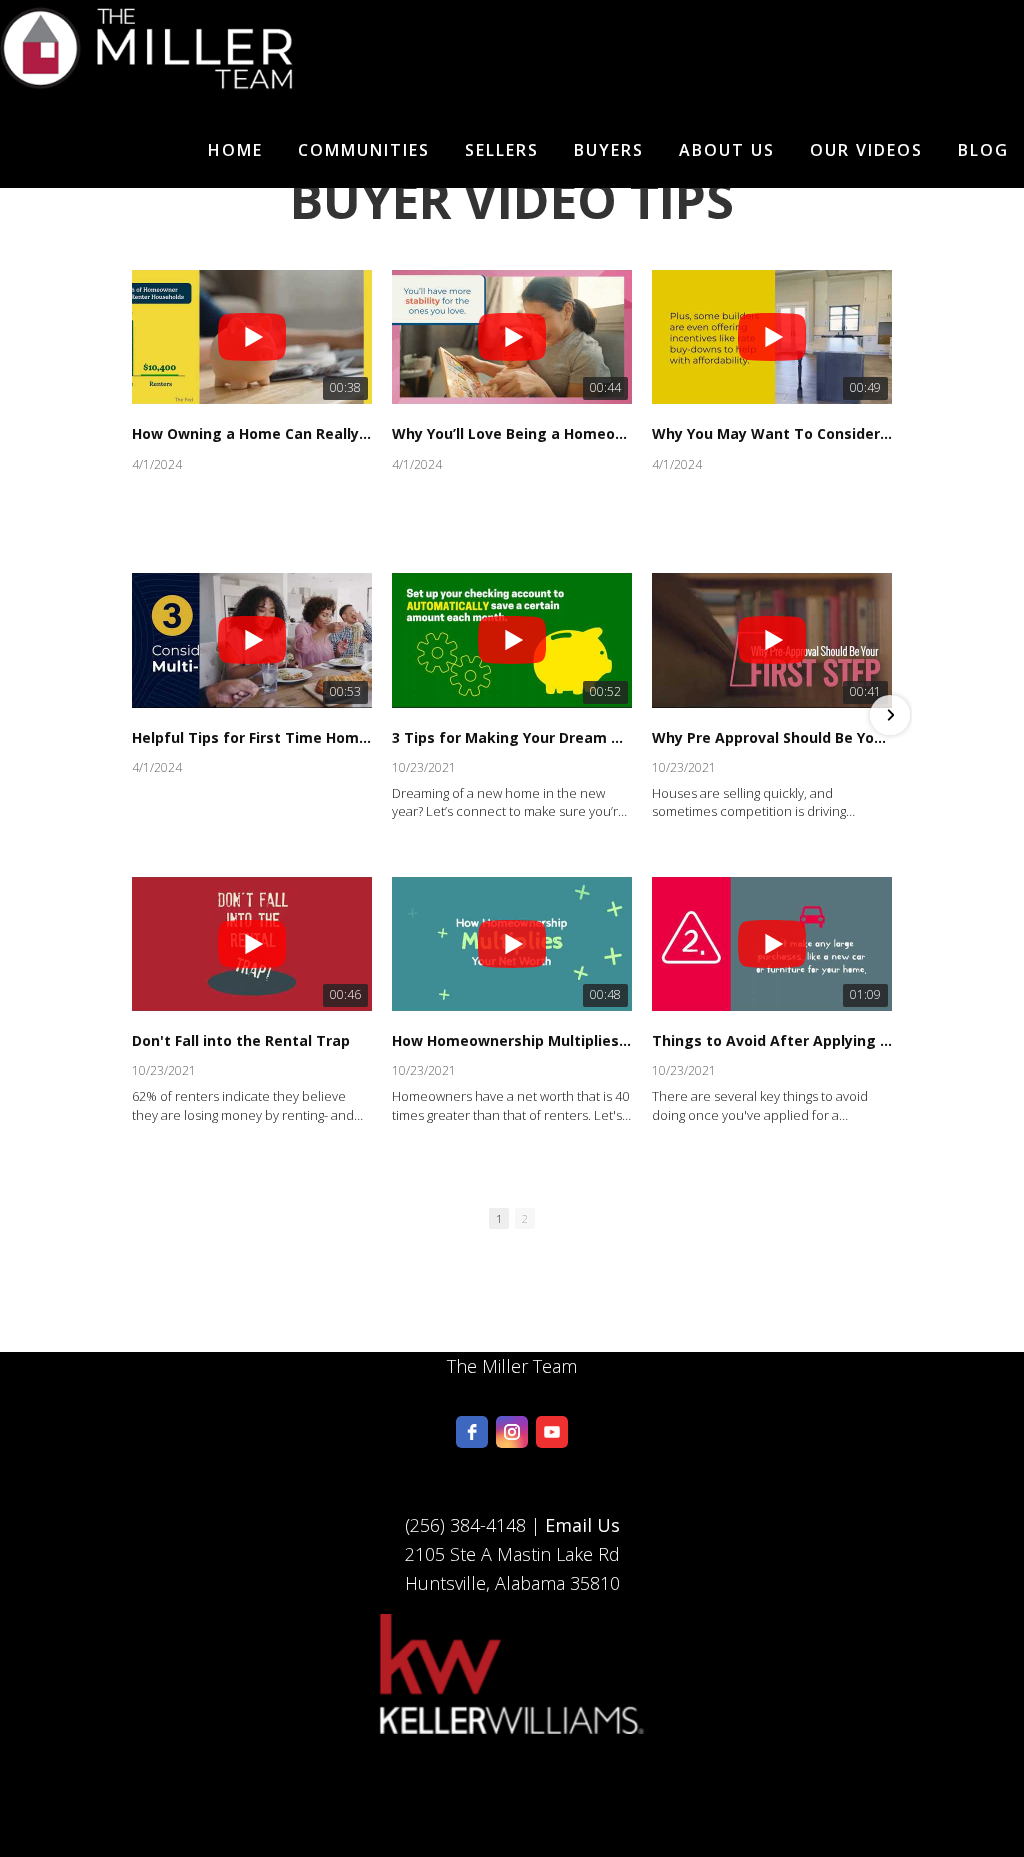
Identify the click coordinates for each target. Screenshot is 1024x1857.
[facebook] (472, 1432)
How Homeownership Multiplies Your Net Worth (512, 1041)
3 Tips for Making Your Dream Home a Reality (512, 738)
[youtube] (552, 1432)
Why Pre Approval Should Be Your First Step (772, 738)
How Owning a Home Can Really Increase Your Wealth (252, 434)
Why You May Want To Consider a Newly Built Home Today (772, 434)
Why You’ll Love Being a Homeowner (512, 434)
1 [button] (499, 1218)
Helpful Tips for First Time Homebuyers (252, 738)
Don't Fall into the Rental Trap (241, 1041)
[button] (134, 715)
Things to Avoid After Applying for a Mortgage (772, 1041)
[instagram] (512, 1432)
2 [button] (525, 1218)
